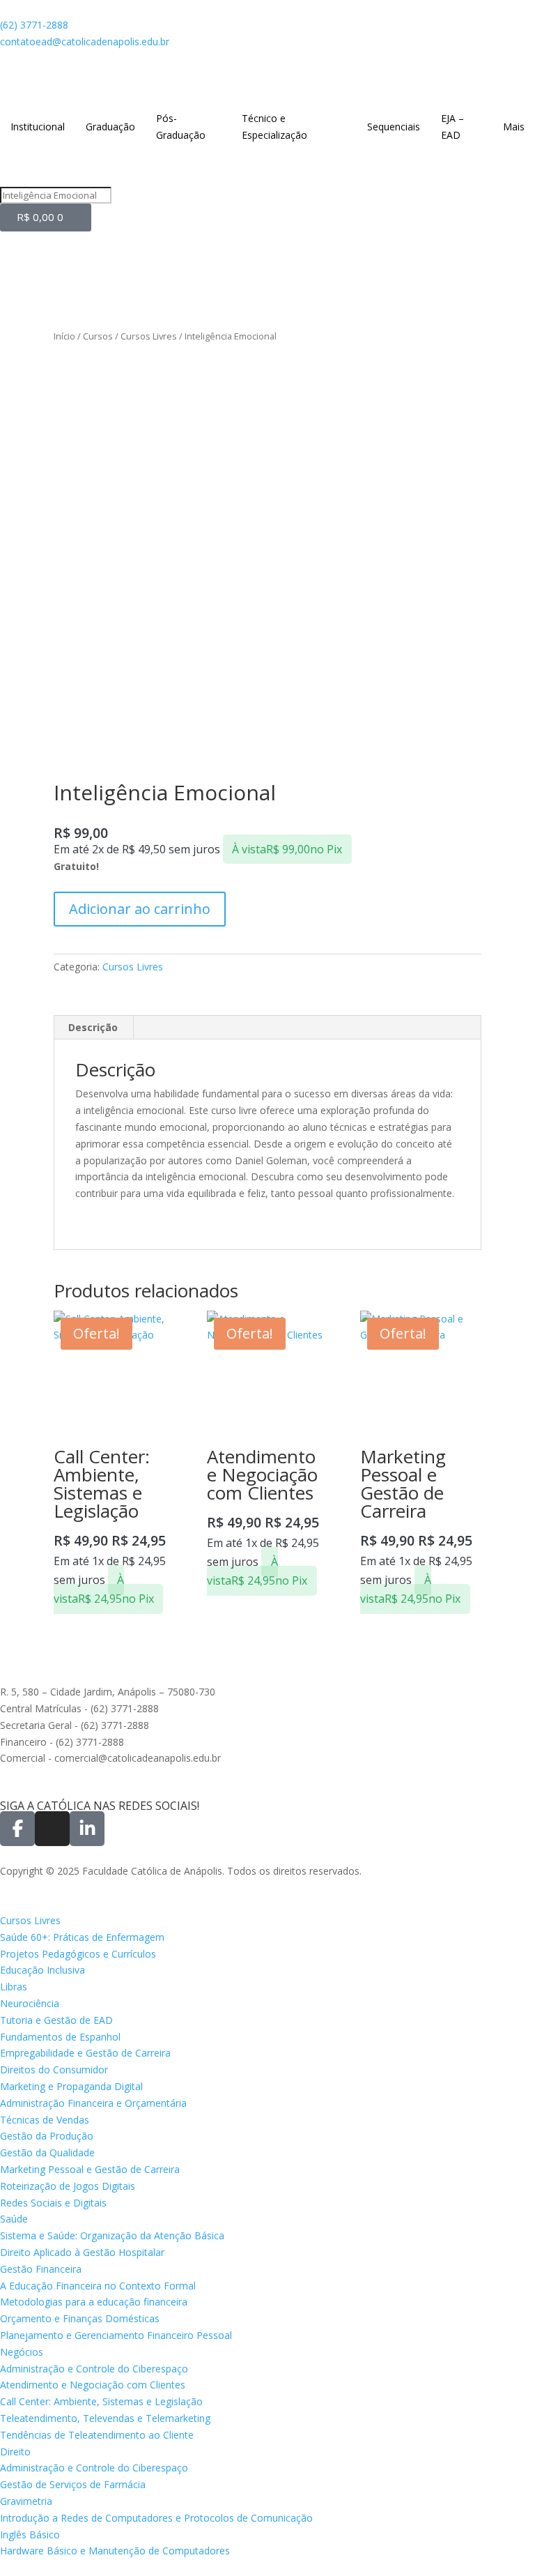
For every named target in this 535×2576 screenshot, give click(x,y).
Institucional (38, 127)
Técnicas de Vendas (45, 2120)
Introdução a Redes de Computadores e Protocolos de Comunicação (156, 2518)
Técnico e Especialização (274, 127)
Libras (14, 1987)
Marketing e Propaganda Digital (71, 2086)
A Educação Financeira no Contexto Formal (98, 2286)
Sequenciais (394, 127)
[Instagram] (52, 1829)
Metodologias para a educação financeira (94, 2302)
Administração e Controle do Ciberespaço (94, 2369)
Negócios (22, 2352)
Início (64, 336)
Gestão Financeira (41, 2269)
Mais (514, 127)
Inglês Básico (30, 2535)
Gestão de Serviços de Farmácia (73, 2484)
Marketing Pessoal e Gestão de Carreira (90, 2169)
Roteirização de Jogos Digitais (68, 2186)
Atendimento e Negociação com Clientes (93, 2385)
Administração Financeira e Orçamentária (93, 2103)
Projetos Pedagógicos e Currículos (78, 1954)
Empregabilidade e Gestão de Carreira (85, 2053)
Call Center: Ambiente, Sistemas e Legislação (101, 2401)
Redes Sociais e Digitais (53, 2203)
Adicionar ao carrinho (140, 909)
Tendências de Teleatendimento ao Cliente (97, 2435)
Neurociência (30, 2003)
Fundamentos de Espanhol (60, 2037)
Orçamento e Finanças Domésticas (80, 2318)
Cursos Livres (149, 336)
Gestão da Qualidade (47, 2152)
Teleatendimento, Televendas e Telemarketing (105, 2418)
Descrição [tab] (93, 1027)
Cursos (98, 336)
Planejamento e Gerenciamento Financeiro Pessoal (116, 2335)
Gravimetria (26, 2501)
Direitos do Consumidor (54, 2070)
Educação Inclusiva (42, 1970)
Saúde (14, 2219)
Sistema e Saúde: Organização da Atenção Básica (112, 2235)
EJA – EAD (452, 127)
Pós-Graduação (181, 127)
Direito (15, 2452)
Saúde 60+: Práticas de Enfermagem (82, 1937)
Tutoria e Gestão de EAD (56, 2020)
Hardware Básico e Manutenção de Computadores (115, 2551)
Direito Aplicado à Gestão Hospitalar (82, 2252)
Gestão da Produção (47, 2136)
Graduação (110, 127)
